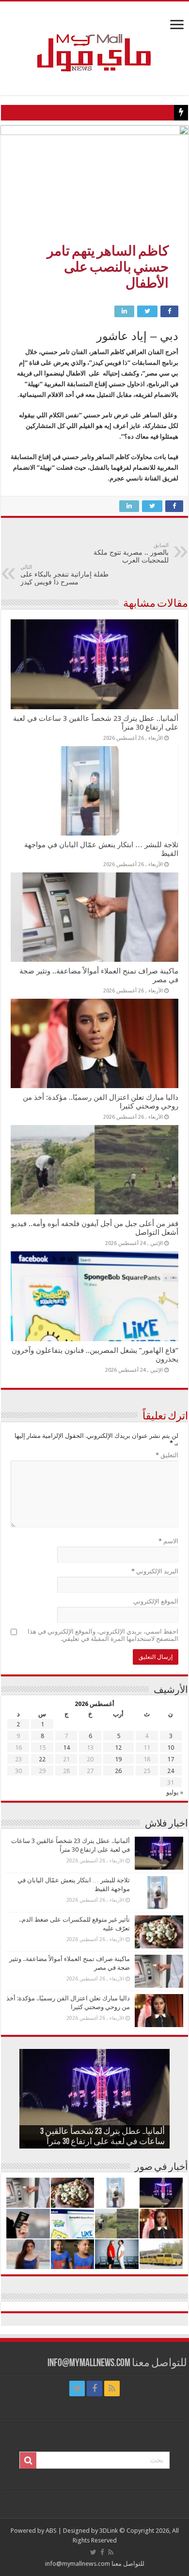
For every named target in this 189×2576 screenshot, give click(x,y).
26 (118, 1771)
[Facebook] (94, 2388)
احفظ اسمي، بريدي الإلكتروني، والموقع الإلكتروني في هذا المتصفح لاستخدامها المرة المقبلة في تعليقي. (103, 1635)
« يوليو (175, 1792)
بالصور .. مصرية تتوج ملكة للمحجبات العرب (131, 553)
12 (118, 1748)
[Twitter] (77, 2388)
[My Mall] (94, 41)
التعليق (167, 1455)
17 (171, 1759)
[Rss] (112, 2388)
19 (118, 1759)
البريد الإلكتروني (155, 1571)
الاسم (168, 1541)
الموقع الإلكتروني (156, 1601)
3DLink (109, 2531)
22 (42, 1759)
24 (171, 1771)
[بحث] (28, 2460)
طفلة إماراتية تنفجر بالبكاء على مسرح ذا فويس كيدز (64, 575)
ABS (51, 2531)
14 (66, 1748)
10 (171, 1748)
